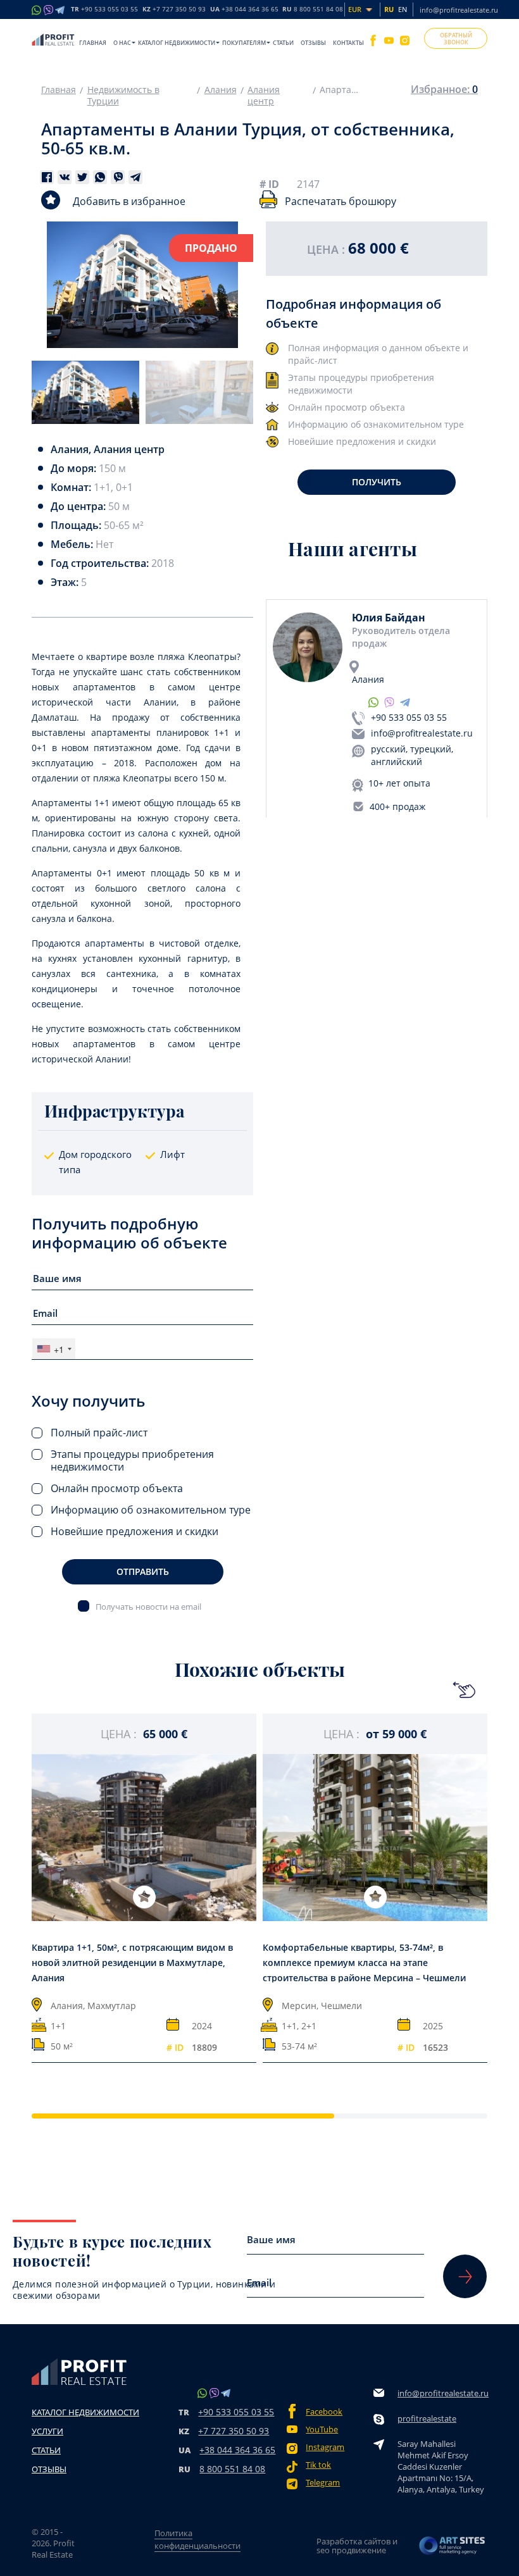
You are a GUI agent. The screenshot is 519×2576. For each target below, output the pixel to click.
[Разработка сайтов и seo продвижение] (453, 2546)
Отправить (143, 1571)
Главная (93, 43)
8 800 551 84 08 (232, 2469)
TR (104, 9)
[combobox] (54, 1349)
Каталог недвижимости (177, 43)
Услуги (47, 2431)
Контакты (348, 43)
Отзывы (313, 43)
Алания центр (264, 96)
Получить (377, 482)
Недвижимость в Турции (123, 96)
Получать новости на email (148, 1606)
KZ (174, 9)
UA (244, 9)
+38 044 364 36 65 (237, 2450)
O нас (122, 43)
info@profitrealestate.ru (459, 10)
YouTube (322, 2430)
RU (313, 9)
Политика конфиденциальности (197, 2539)
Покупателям (244, 43)
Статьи (283, 43)
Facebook (324, 2412)
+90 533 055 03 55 (409, 717)
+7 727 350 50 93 (234, 2431)
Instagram (325, 2447)
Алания (221, 90)
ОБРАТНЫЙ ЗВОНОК (456, 39)
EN (403, 9)
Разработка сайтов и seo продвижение (357, 2546)
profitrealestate (427, 2418)
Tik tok (318, 2465)
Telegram (323, 2483)
